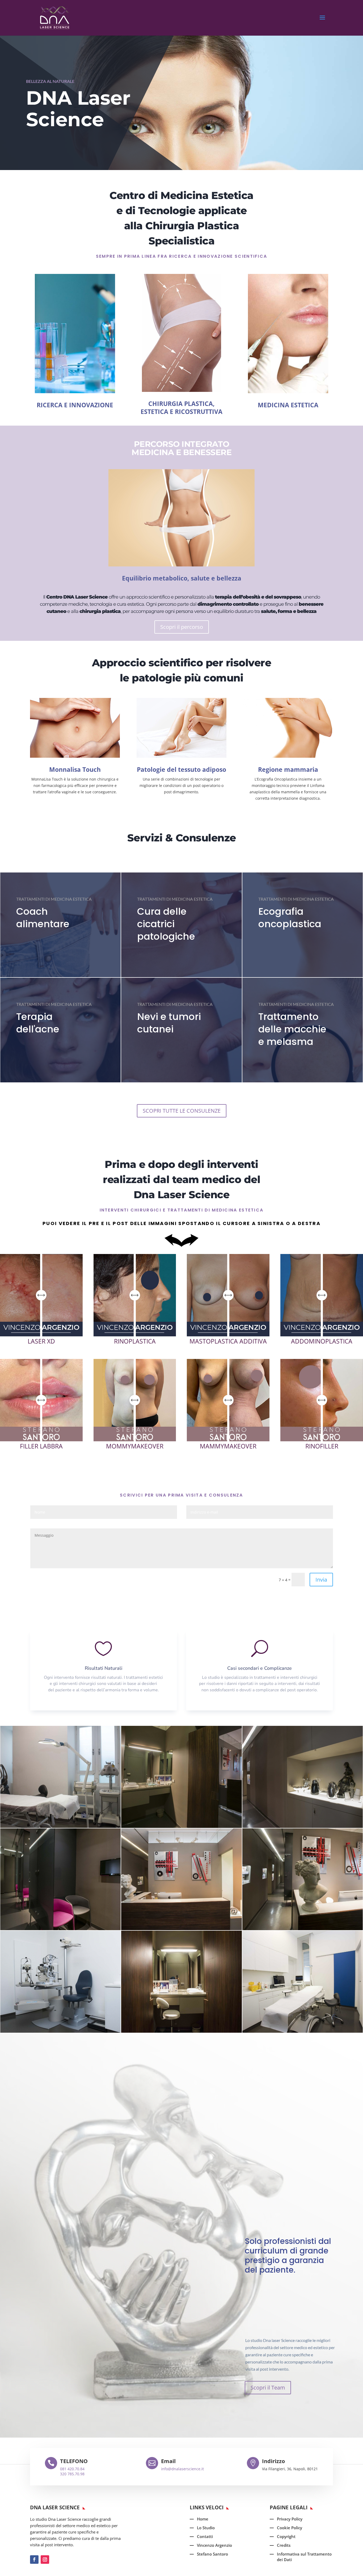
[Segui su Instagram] (45, 2560)
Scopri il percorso (182, 627)
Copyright (286, 2536)
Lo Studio (206, 2528)
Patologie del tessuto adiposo (181, 769)
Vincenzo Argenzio (214, 2545)
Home (203, 2519)
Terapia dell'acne (38, 1023)
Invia (321, 1580)
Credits (284, 2545)
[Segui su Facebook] (34, 2560)
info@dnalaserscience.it (182, 2469)
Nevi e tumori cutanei (169, 1023)
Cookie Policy (290, 2528)
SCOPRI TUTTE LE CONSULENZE (182, 1111)
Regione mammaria (288, 769)
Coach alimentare (43, 918)
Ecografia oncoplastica (290, 918)
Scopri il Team (268, 2388)
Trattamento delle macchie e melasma (292, 1029)
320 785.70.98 (72, 2474)
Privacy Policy (290, 2519)
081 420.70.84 (72, 2469)
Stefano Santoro (212, 2554)
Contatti (205, 2536)
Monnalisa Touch (75, 769)
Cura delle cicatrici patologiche (166, 924)
